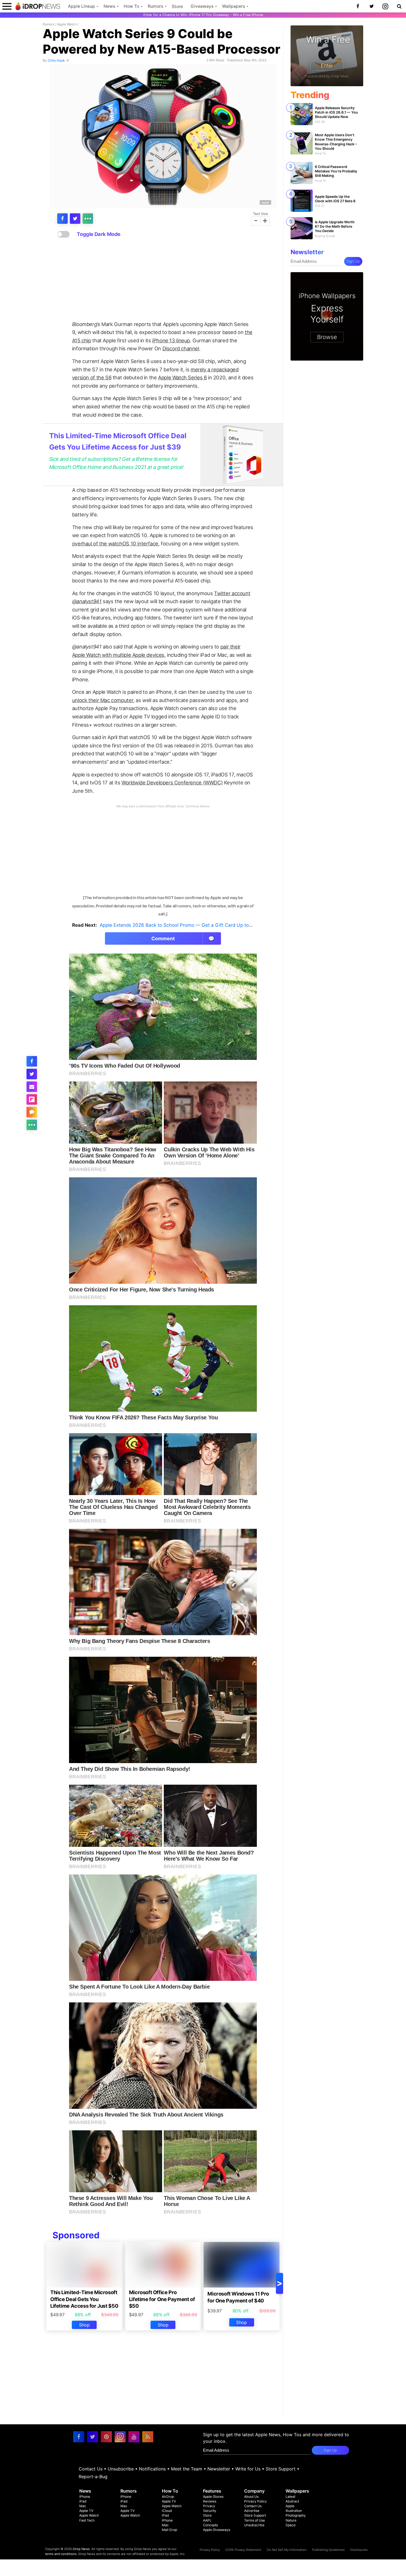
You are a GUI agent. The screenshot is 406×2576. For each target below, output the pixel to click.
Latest (290, 2497)
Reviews (210, 2501)
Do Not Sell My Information (287, 2550)
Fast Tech (87, 2520)
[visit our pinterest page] (106, 2437)
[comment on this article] (32, 1112)
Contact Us (91, 2469)
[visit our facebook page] (79, 2437)
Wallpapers (234, 6)
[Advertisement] (163, 279)
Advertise (252, 2511)
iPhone (85, 2497)
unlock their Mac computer (103, 700)
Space (291, 2525)
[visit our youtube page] (134, 2437)
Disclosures (359, 2550)
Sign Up (353, 261)
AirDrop (168, 2497)
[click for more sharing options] (88, 219)
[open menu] (7, 6)
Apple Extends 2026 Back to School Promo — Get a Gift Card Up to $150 (180, 925)
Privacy (209, 2506)
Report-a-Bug (93, 2477)
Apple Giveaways (217, 2530)
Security (210, 2511)
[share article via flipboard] (32, 1099)
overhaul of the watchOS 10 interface (115, 543)
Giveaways (202, 6)
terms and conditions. (61, 2554)
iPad (83, 2501)
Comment (183, 938)
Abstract (292, 2501)
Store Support (281, 2469)
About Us (251, 2497)
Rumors (155, 6)
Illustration (294, 2511)
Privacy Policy (255, 2501)
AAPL (207, 2520)
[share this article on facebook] (62, 219)
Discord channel (181, 348)
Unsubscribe (121, 2469)
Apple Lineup (81, 6)
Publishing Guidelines (328, 2550)
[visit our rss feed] (148, 2437)
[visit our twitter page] (93, 2437)
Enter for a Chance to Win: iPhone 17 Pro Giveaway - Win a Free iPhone (203, 15)
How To (131, 6)
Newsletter (219, 2469)
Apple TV (86, 2511)
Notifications (152, 2469)
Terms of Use (255, 2520)
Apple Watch (67, 24)
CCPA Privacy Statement (243, 2550)
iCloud (167, 2511)
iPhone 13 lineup (171, 340)
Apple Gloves (213, 2497)
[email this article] (32, 1087)
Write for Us (248, 2469)
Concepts (210, 2525)
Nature (291, 2520)
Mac (83, 2506)
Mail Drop (169, 2530)
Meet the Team (187, 2469)
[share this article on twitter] (75, 219)
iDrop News (81, 2549)
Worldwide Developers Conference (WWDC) (172, 782)
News (109, 6)
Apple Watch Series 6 (182, 377)
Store (177, 6)
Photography (296, 2515)
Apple (265, 202)
